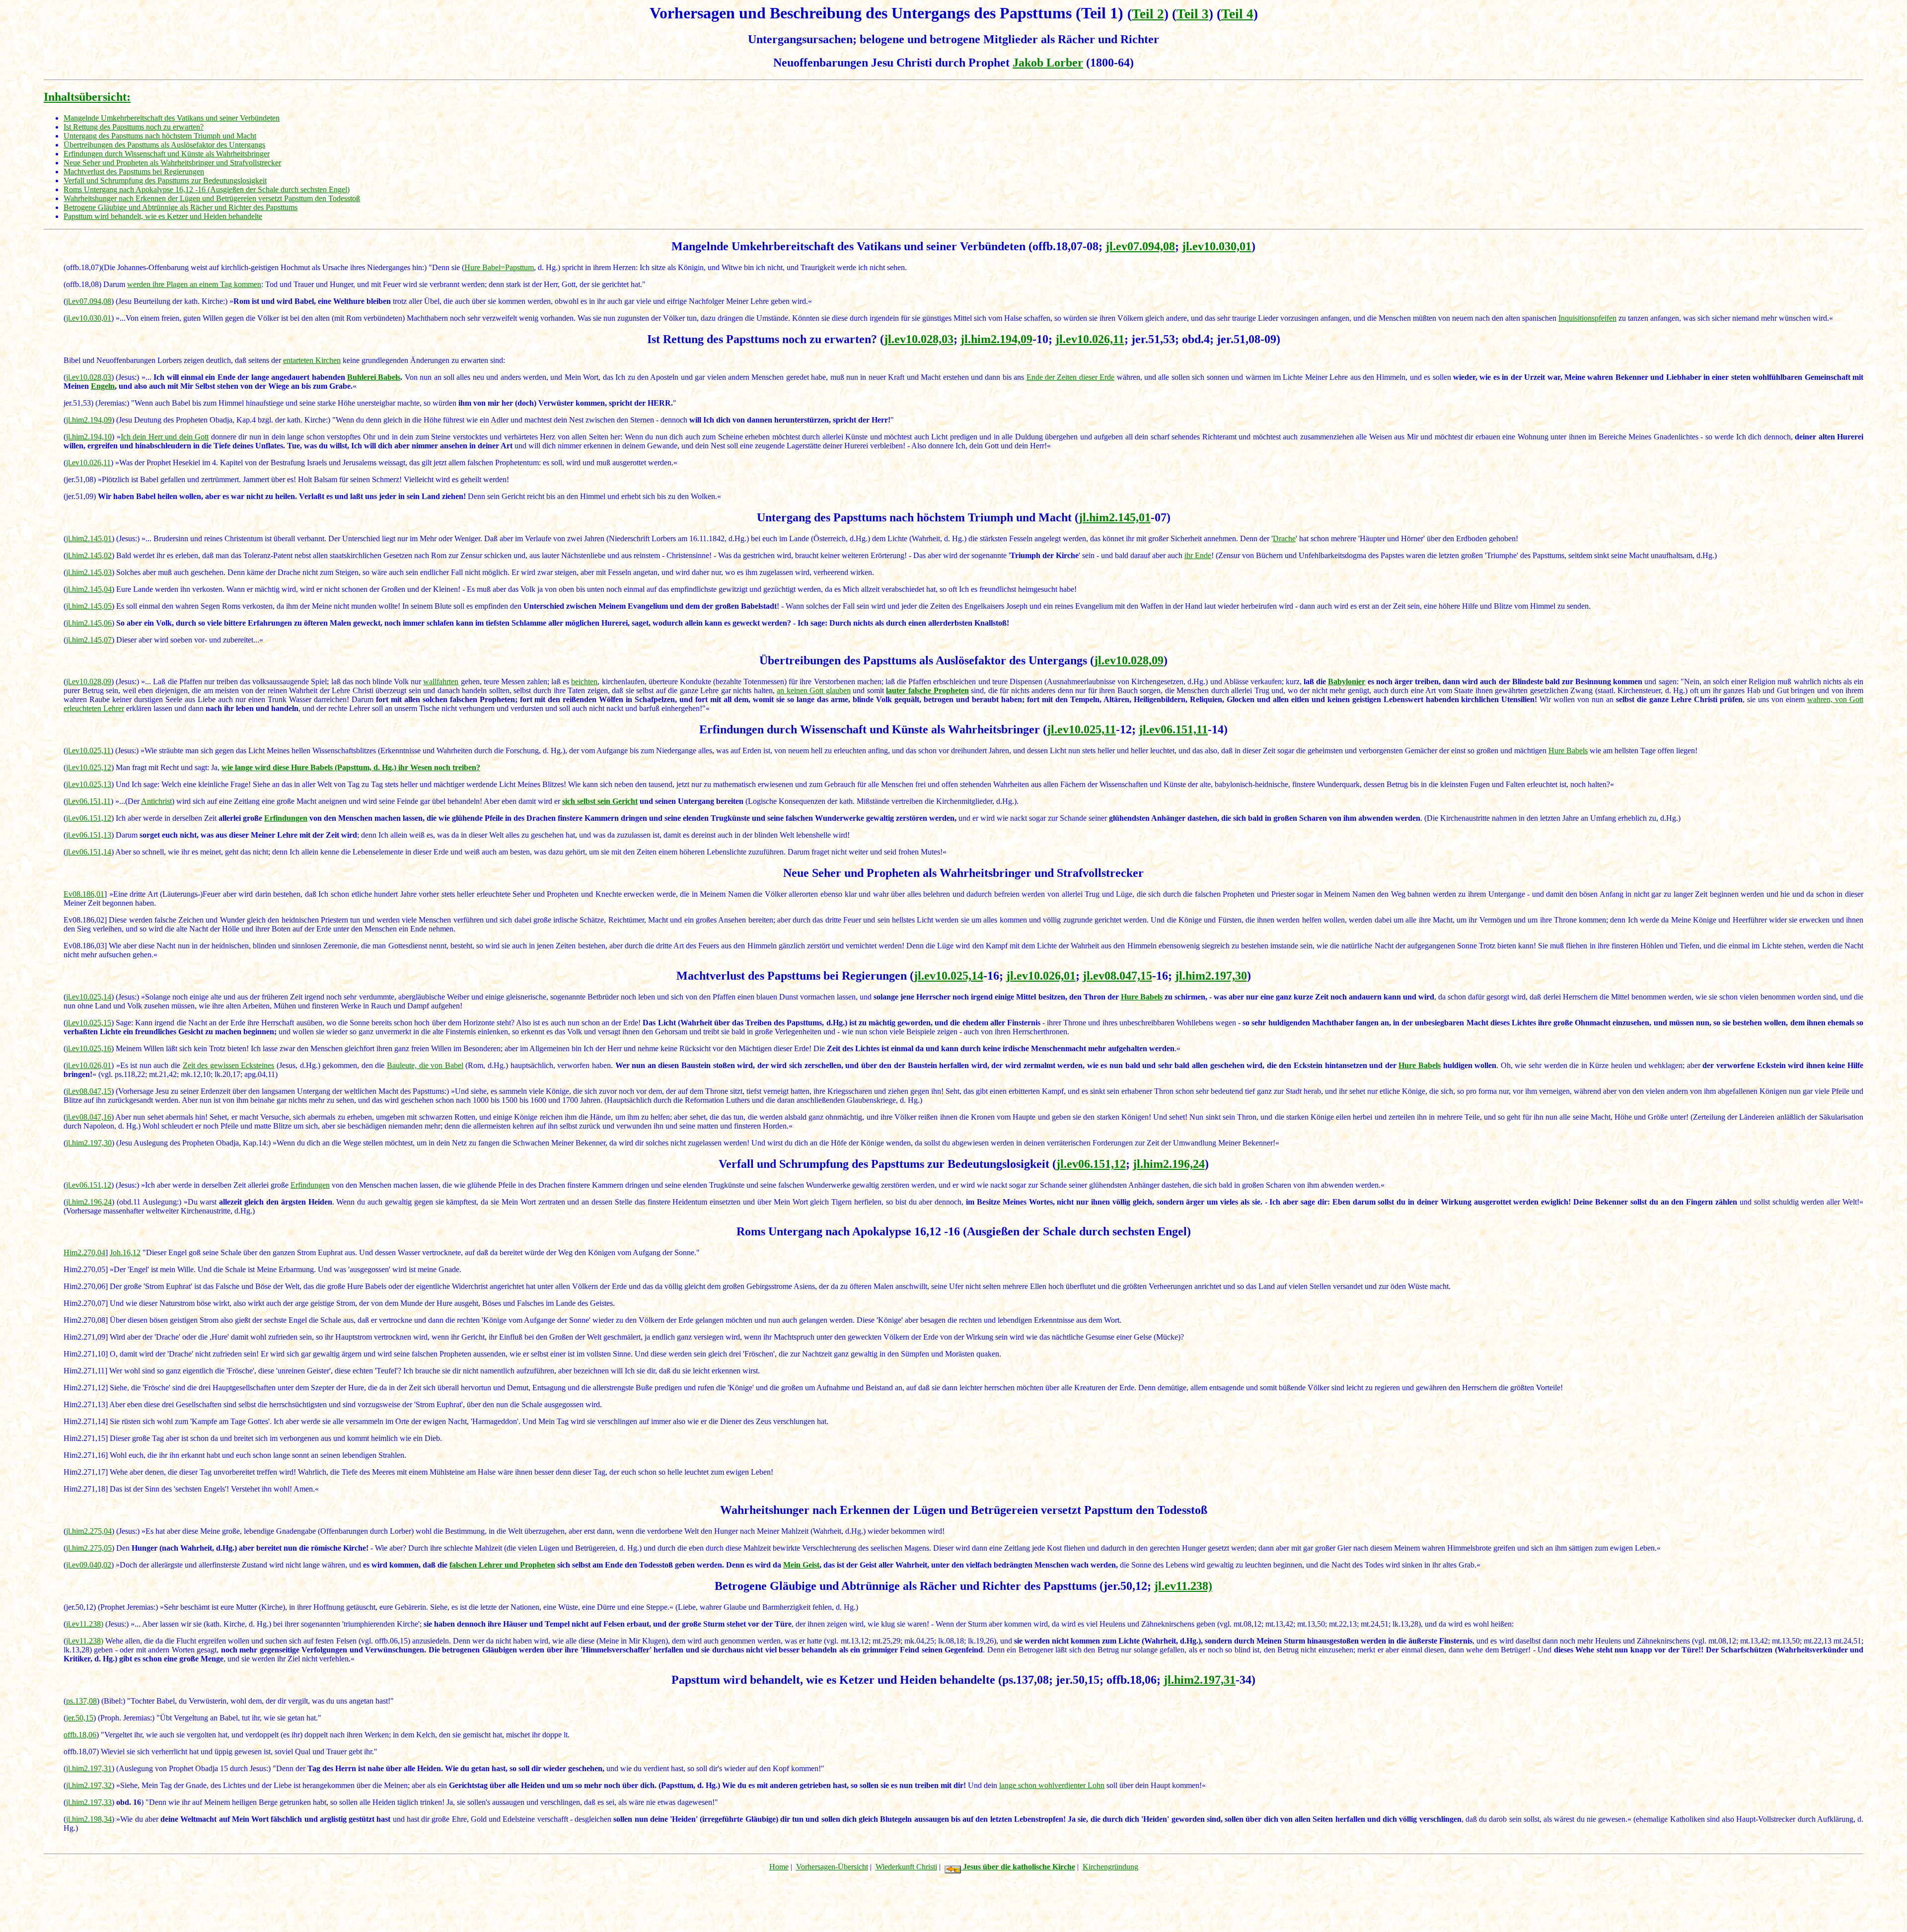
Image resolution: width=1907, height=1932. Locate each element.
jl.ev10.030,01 (1217, 246)
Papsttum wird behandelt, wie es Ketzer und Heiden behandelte (163, 216)
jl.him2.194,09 (996, 339)
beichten (584, 681)
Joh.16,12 (125, 1252)
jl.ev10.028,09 (1129, 660)
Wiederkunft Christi (906, 1867)
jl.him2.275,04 (89, 1531)
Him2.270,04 (84, 1252)
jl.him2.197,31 (1200, 1680)
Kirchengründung (1110, 1867)
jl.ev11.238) (1183, 1586)
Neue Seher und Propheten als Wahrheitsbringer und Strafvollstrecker (172, 163)
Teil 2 (1148, 14)
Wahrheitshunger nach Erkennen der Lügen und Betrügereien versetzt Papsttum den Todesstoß (212, 198)
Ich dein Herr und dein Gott (165, 437)
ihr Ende (1198, 555)
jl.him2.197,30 (1211, 976)
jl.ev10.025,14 (949, 976)
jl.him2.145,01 (1115, 517)
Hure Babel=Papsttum (499, 267)
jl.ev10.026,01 (1041, 976)
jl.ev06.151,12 (89, 818)
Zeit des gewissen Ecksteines (229, 1065)
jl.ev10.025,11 (1081, 729)
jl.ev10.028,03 (919, 339)
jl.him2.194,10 (89, 437)
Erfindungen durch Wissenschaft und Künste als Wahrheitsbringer (167, 154)
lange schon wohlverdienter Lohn (1052, 1785)
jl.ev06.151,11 (1173, 729)
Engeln (103, 386)
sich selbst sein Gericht (600, 801)
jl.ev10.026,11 (1090, 339)
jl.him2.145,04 (89, 589)
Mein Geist (801, 1565)
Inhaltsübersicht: (87, 97)
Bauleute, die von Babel (425, 1065)
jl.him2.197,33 (89, 1802)
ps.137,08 (81, 1701)
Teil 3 (1193, 14)
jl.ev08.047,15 (1117, 976)
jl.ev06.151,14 (89, 852)
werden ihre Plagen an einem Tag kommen (194, 284)
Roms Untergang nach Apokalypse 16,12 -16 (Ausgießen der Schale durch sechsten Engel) (207, 189)
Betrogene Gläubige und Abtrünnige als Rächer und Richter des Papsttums (181, 207)
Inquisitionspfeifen (1587, 318)
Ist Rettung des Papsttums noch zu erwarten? (134, 127)
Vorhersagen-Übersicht (832, 1867)
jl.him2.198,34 (89, 1819)
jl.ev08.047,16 (89, 1117)
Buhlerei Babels (374, 377)
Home (779, 1867)
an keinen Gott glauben (814, 690)
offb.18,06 (80, 1735)
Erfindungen (286, 818)
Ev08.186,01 (84, 894)
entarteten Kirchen (312, 360)
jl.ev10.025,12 (89, 767)
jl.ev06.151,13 (89, 835)
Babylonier (1347, 681)
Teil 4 (1237, 14)
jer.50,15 (80, 1718)
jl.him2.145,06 (89, 623)
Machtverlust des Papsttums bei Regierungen (134, 172)
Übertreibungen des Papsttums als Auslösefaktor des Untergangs (164, 145)
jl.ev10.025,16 (89, 1048)
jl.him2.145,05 (89, 606)
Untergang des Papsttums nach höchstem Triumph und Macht (160, 136)
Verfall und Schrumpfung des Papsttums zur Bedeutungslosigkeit (165, 180)
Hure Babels (1568, 751)
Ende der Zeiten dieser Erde (1071, 377)
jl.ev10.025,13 (89, 784)
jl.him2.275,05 (89, 1548)
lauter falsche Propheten (927, 690)
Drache (1284, 538)
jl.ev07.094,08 (1140, 246)
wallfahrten (441, 681)
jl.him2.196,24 (1169, 1164)
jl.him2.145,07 (89, 640)
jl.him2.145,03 (89, 572)
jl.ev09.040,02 (89, 1565)
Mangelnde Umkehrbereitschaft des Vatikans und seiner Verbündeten (172, 118)
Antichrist (156, 801)
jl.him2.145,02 (89, 555)
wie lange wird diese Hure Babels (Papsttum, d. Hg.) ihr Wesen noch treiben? (351, 767)
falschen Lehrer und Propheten (502, 1565)
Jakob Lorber (1048, 63)
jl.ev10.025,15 (89, 1023)
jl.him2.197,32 (89, 1785)
